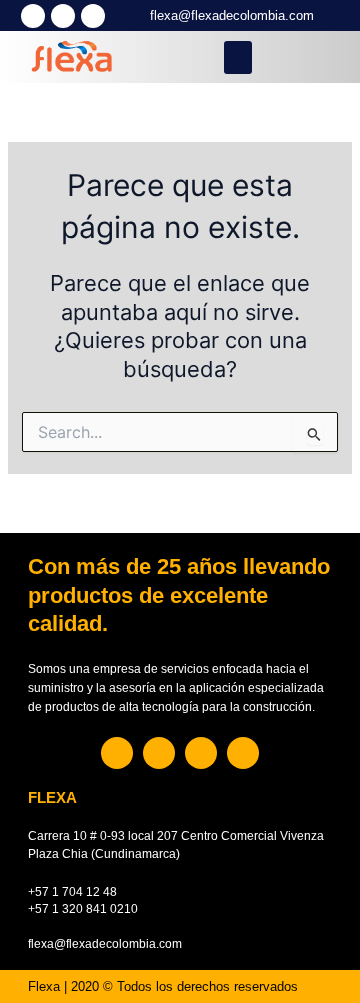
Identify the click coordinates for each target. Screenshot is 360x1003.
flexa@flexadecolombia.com (232, 15)
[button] (238, 57)
